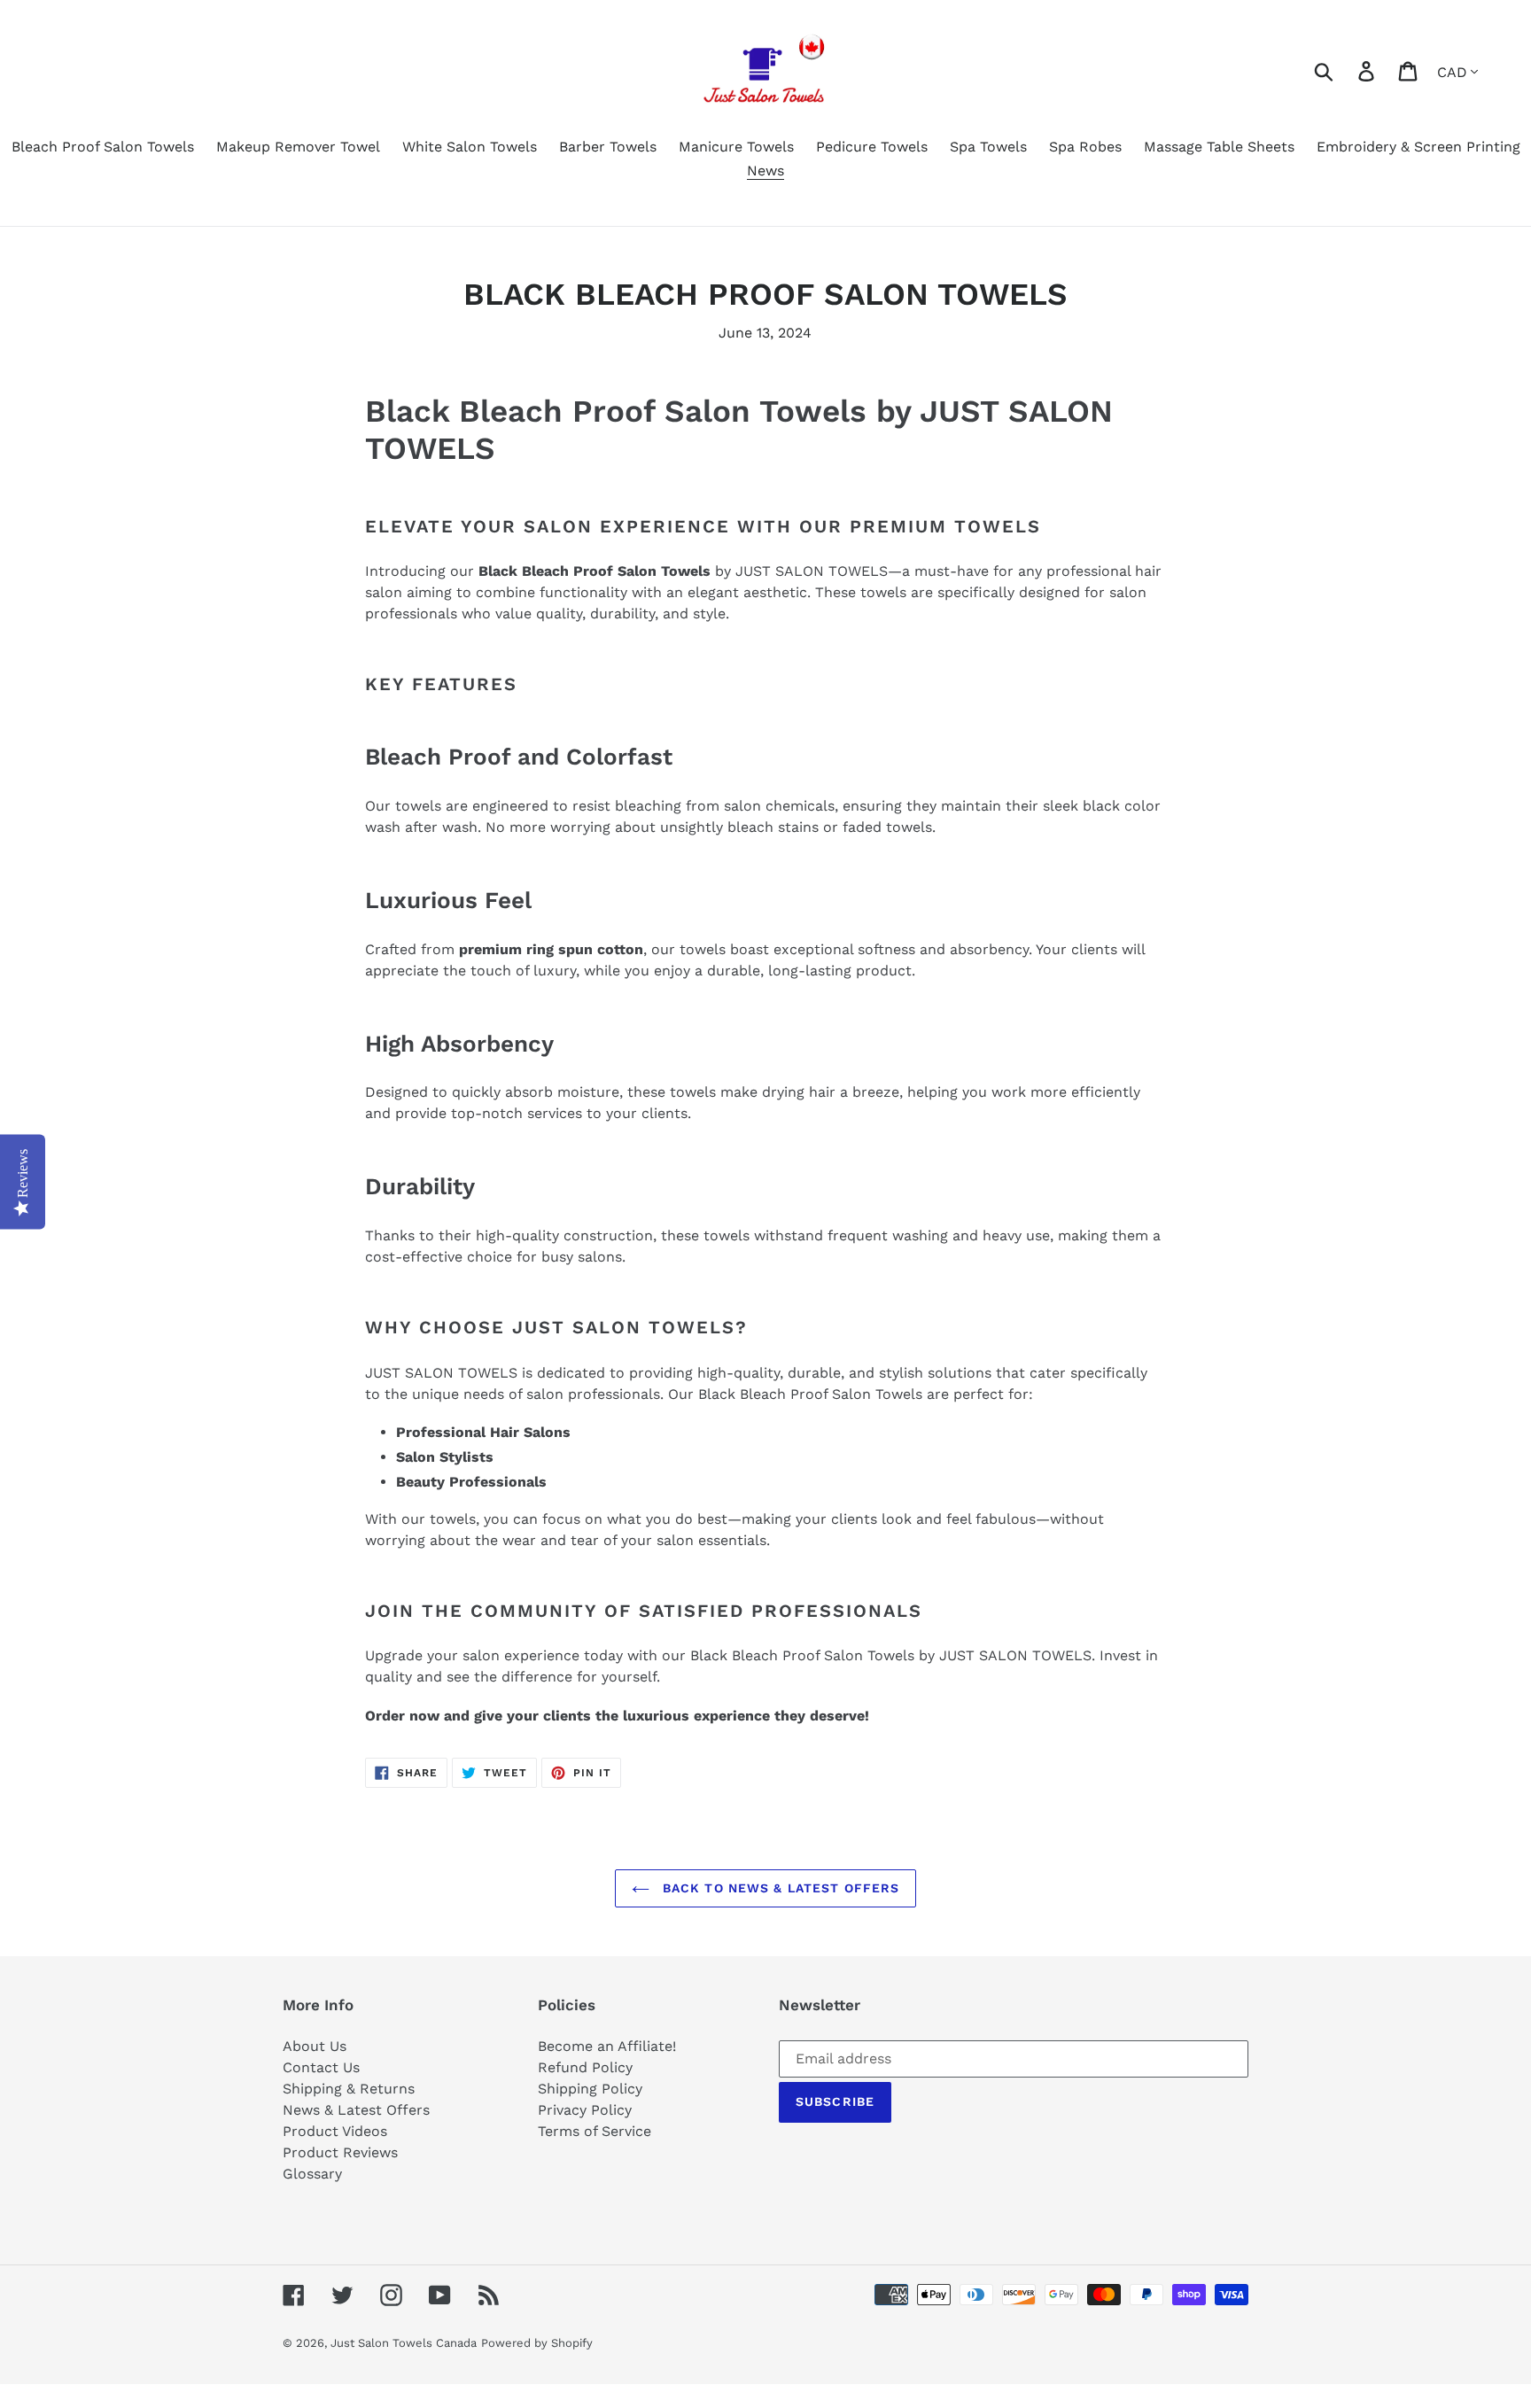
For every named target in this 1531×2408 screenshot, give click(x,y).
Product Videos (335, 2131)
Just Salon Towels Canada (404, 2343)
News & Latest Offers (356, 2110)
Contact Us (321, 2067)
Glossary (312, 2174)
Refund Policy (585, 2067)
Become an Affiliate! (607, 2046)
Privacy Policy (585, 2110)
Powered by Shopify (537, 2343)
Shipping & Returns (349, 2089)
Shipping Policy (590, 2089)
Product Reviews (340, 2152)
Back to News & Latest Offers (779, 1888)
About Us (315, 2046)
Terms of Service (595, 2131)
